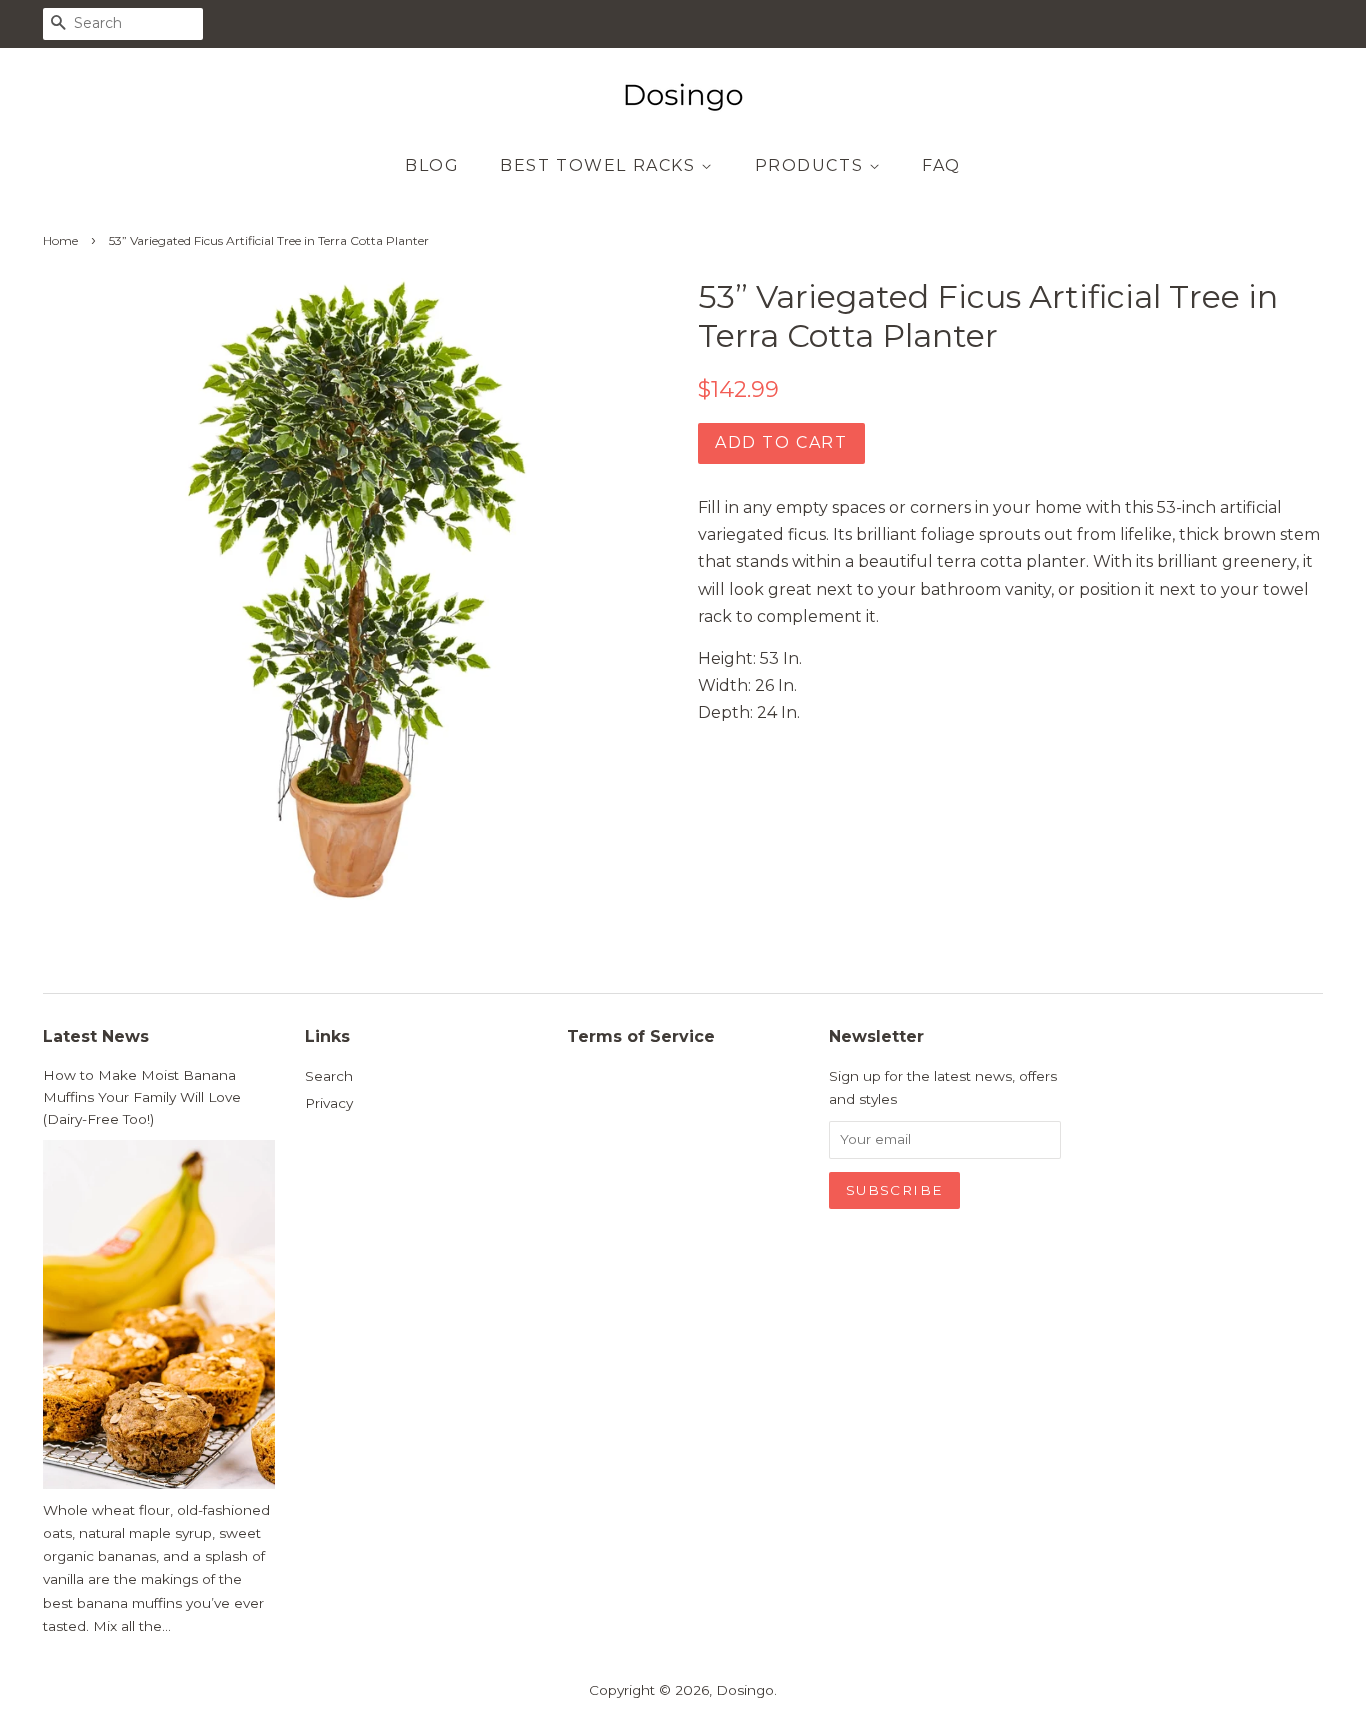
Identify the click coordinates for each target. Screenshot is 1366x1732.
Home (60, 240)
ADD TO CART (781, 442)
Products (812, 165)
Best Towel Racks (600, 165)
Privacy (329, 1103)
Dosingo (745, 1690)
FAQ (941, 165)
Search (329, 1076)
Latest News (96, 1036)
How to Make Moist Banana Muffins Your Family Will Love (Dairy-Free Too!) (142, 1097)
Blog (432, 165)
